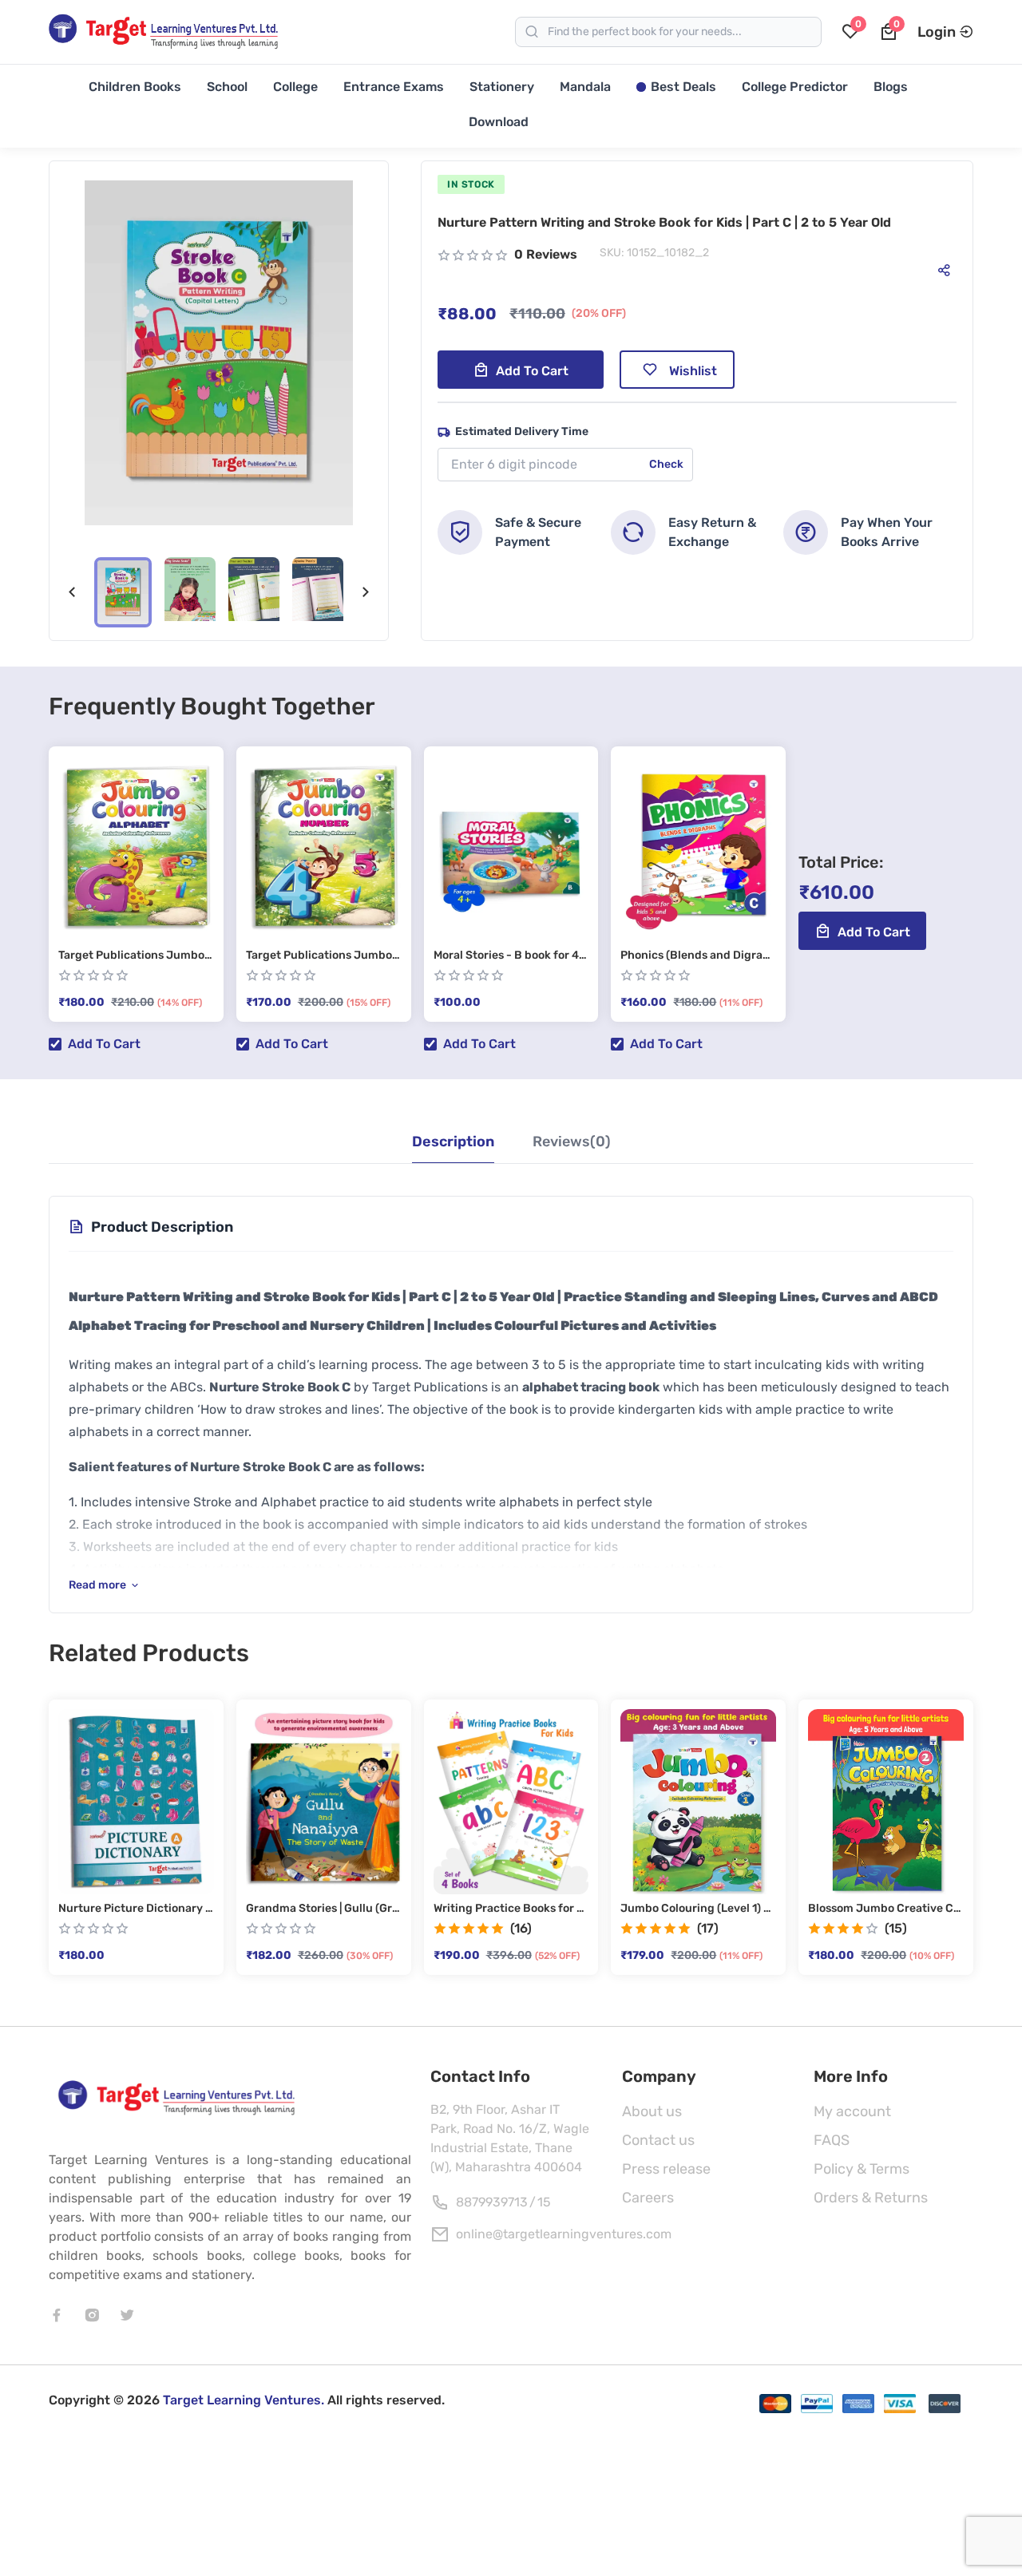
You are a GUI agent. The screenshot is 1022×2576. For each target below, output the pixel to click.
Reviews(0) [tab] (572, 1142)
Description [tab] (453, 1142)
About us (652, 2111)
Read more (97, 1585)
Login (937, 32)
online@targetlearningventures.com (564, 2234)
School (227, 87)
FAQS (832, 2140)
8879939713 (492, 2202)
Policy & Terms (862, 2169)
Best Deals (683, 87)
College (295, 87)
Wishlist (693, 371)
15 (544, 2202)
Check (666, 464)
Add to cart (532, 371)
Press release (666, 2169)
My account (852, 2111)
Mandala (585, 87)
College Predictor (795, 87)
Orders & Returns (871, 2198)
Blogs (891, 87)
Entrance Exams (394, 87)
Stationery (502, 87)
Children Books (135, 87)
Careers (648, 2198)
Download (499, 122)
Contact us (658, 2140)
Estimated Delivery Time (522, 431)
